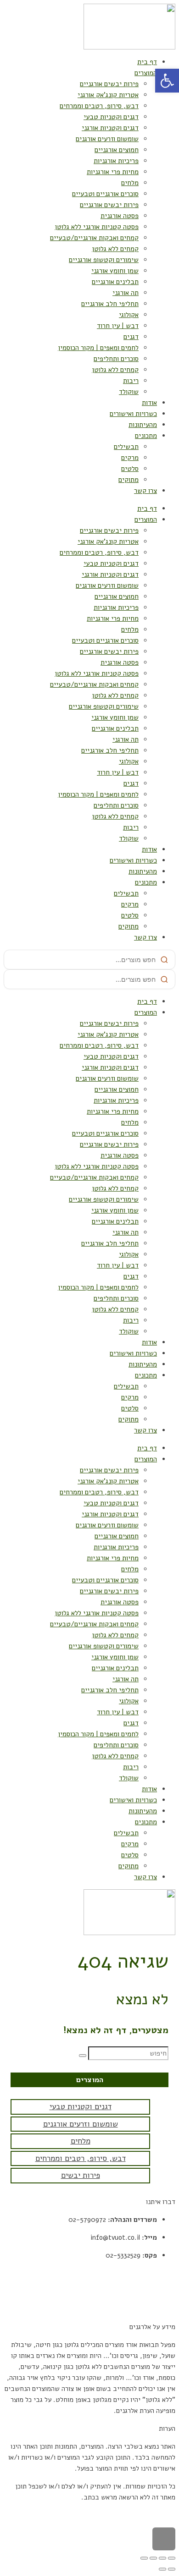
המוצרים (146, 73)
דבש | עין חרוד (118, 326)
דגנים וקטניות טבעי (111, 117)
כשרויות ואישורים (133, 414)
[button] (167, 81)
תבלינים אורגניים (115, 282)
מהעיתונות (143, 425)
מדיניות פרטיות (154, 2291)
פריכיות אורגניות (116, 161)
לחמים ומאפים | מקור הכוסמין (98, 348)
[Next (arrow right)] (162, 2569)
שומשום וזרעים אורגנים (107, 139)
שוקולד (129, 392)
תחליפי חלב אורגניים (110, 304)
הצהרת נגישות (156, 2309)
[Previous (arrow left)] (172, 2569)
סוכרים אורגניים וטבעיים (105, 194)
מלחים (130, 183)
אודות (149, 403)
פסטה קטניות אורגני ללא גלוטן (97, 227)
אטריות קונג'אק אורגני (108, 95)
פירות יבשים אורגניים (109, 84)
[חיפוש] (83, 2056)
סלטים (130, 469)
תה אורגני (126, 293)
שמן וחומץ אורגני (115, 271)
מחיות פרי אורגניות (113, 172)
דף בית (147, 62)
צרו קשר (145, 491)
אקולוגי (129, 315)
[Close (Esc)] (172, 2558)
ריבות (131, 381)
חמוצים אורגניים (117, 150)
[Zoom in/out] (144, 2558)
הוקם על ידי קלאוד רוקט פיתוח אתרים (124, 2515)
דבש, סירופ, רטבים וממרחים (99, 106)
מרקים (130, 458)
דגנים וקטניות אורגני (110, 128)
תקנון (168, 2273)
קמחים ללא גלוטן (115, 249)
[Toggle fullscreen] (153, 2558)
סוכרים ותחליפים (116, 359)
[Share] (162, 2558)
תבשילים (126, 447)
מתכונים (146, 436)
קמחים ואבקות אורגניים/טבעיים (94, 238)
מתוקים (129, 480)
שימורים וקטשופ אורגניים (104, 260)
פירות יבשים (81, 2175)
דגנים (131, 337)
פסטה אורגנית (120, 216)
